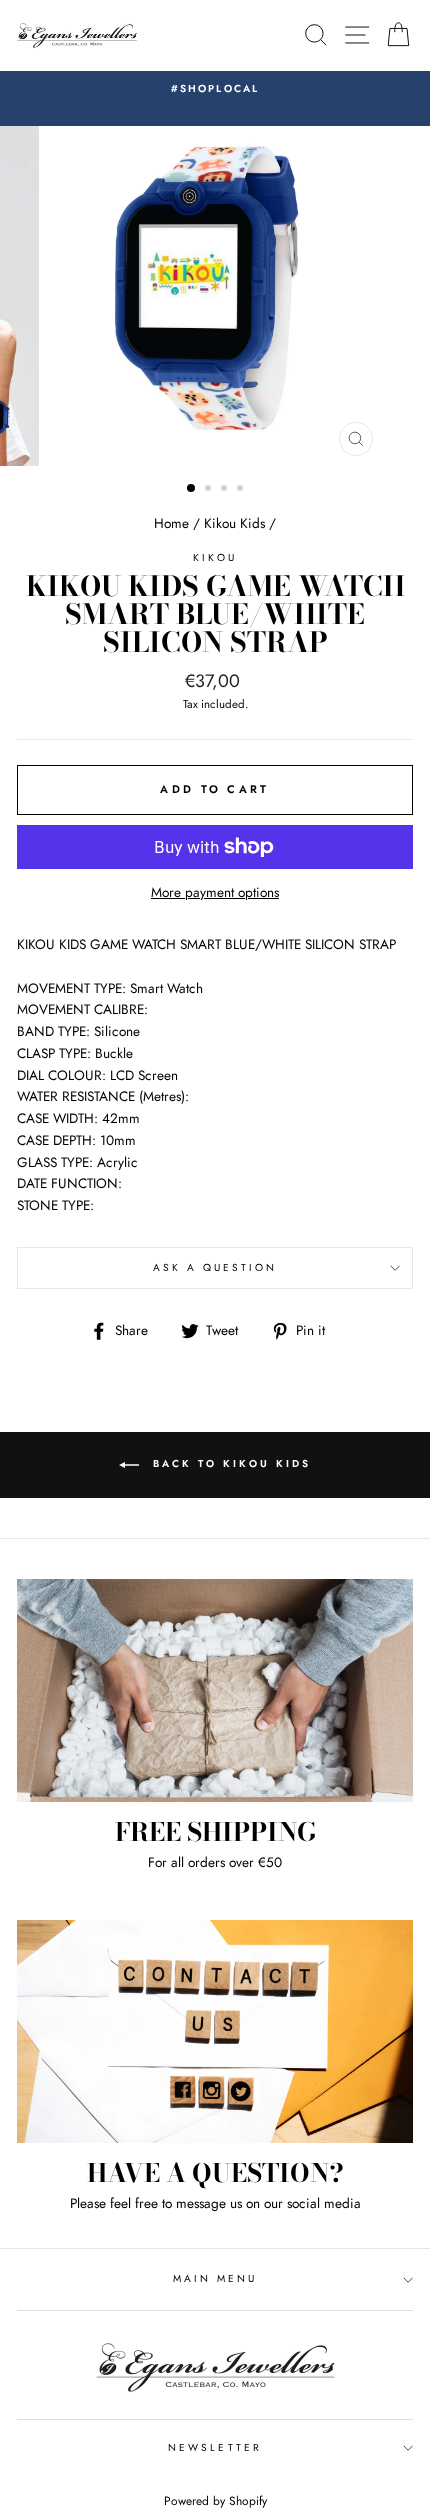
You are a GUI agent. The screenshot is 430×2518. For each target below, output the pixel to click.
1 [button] (192, 489)
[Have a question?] (215, 2031)
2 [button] (210, 490)
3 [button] (226, 490)
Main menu (215, 2278)
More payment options (215, 892)
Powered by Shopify (215, 2501)
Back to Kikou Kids (229, 1463)
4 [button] (242, 490)
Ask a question (215, 1267)
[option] (215, 89)
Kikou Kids (234, 523)
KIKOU (214, 557)
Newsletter (215, 2447)
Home (171, 523)
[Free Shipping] (215, 1690)
